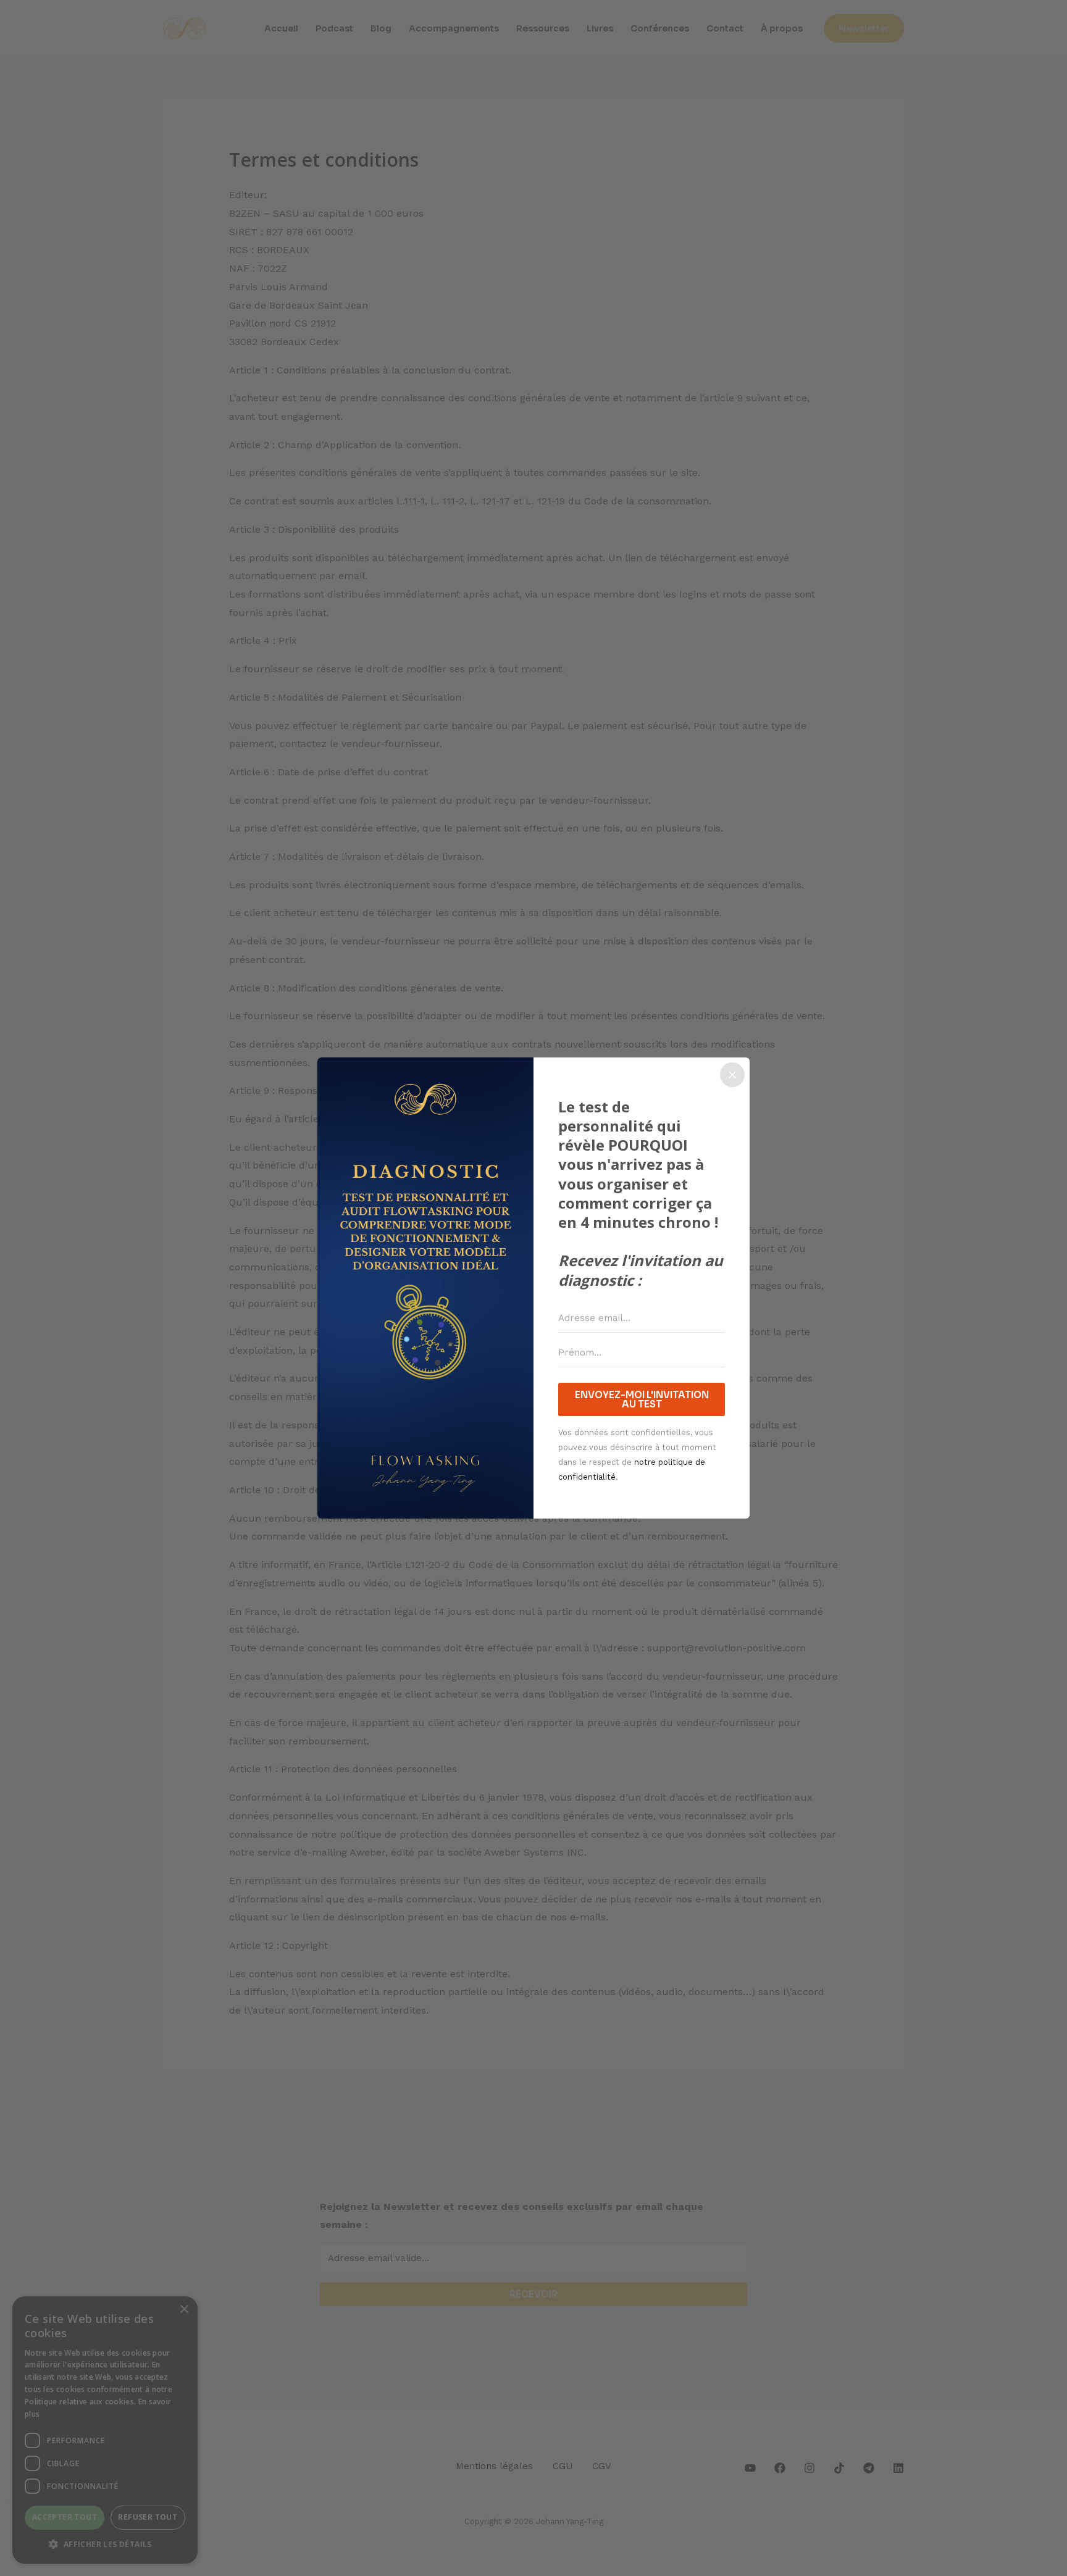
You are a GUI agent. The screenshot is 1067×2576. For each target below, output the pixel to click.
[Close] (732, 1075)
